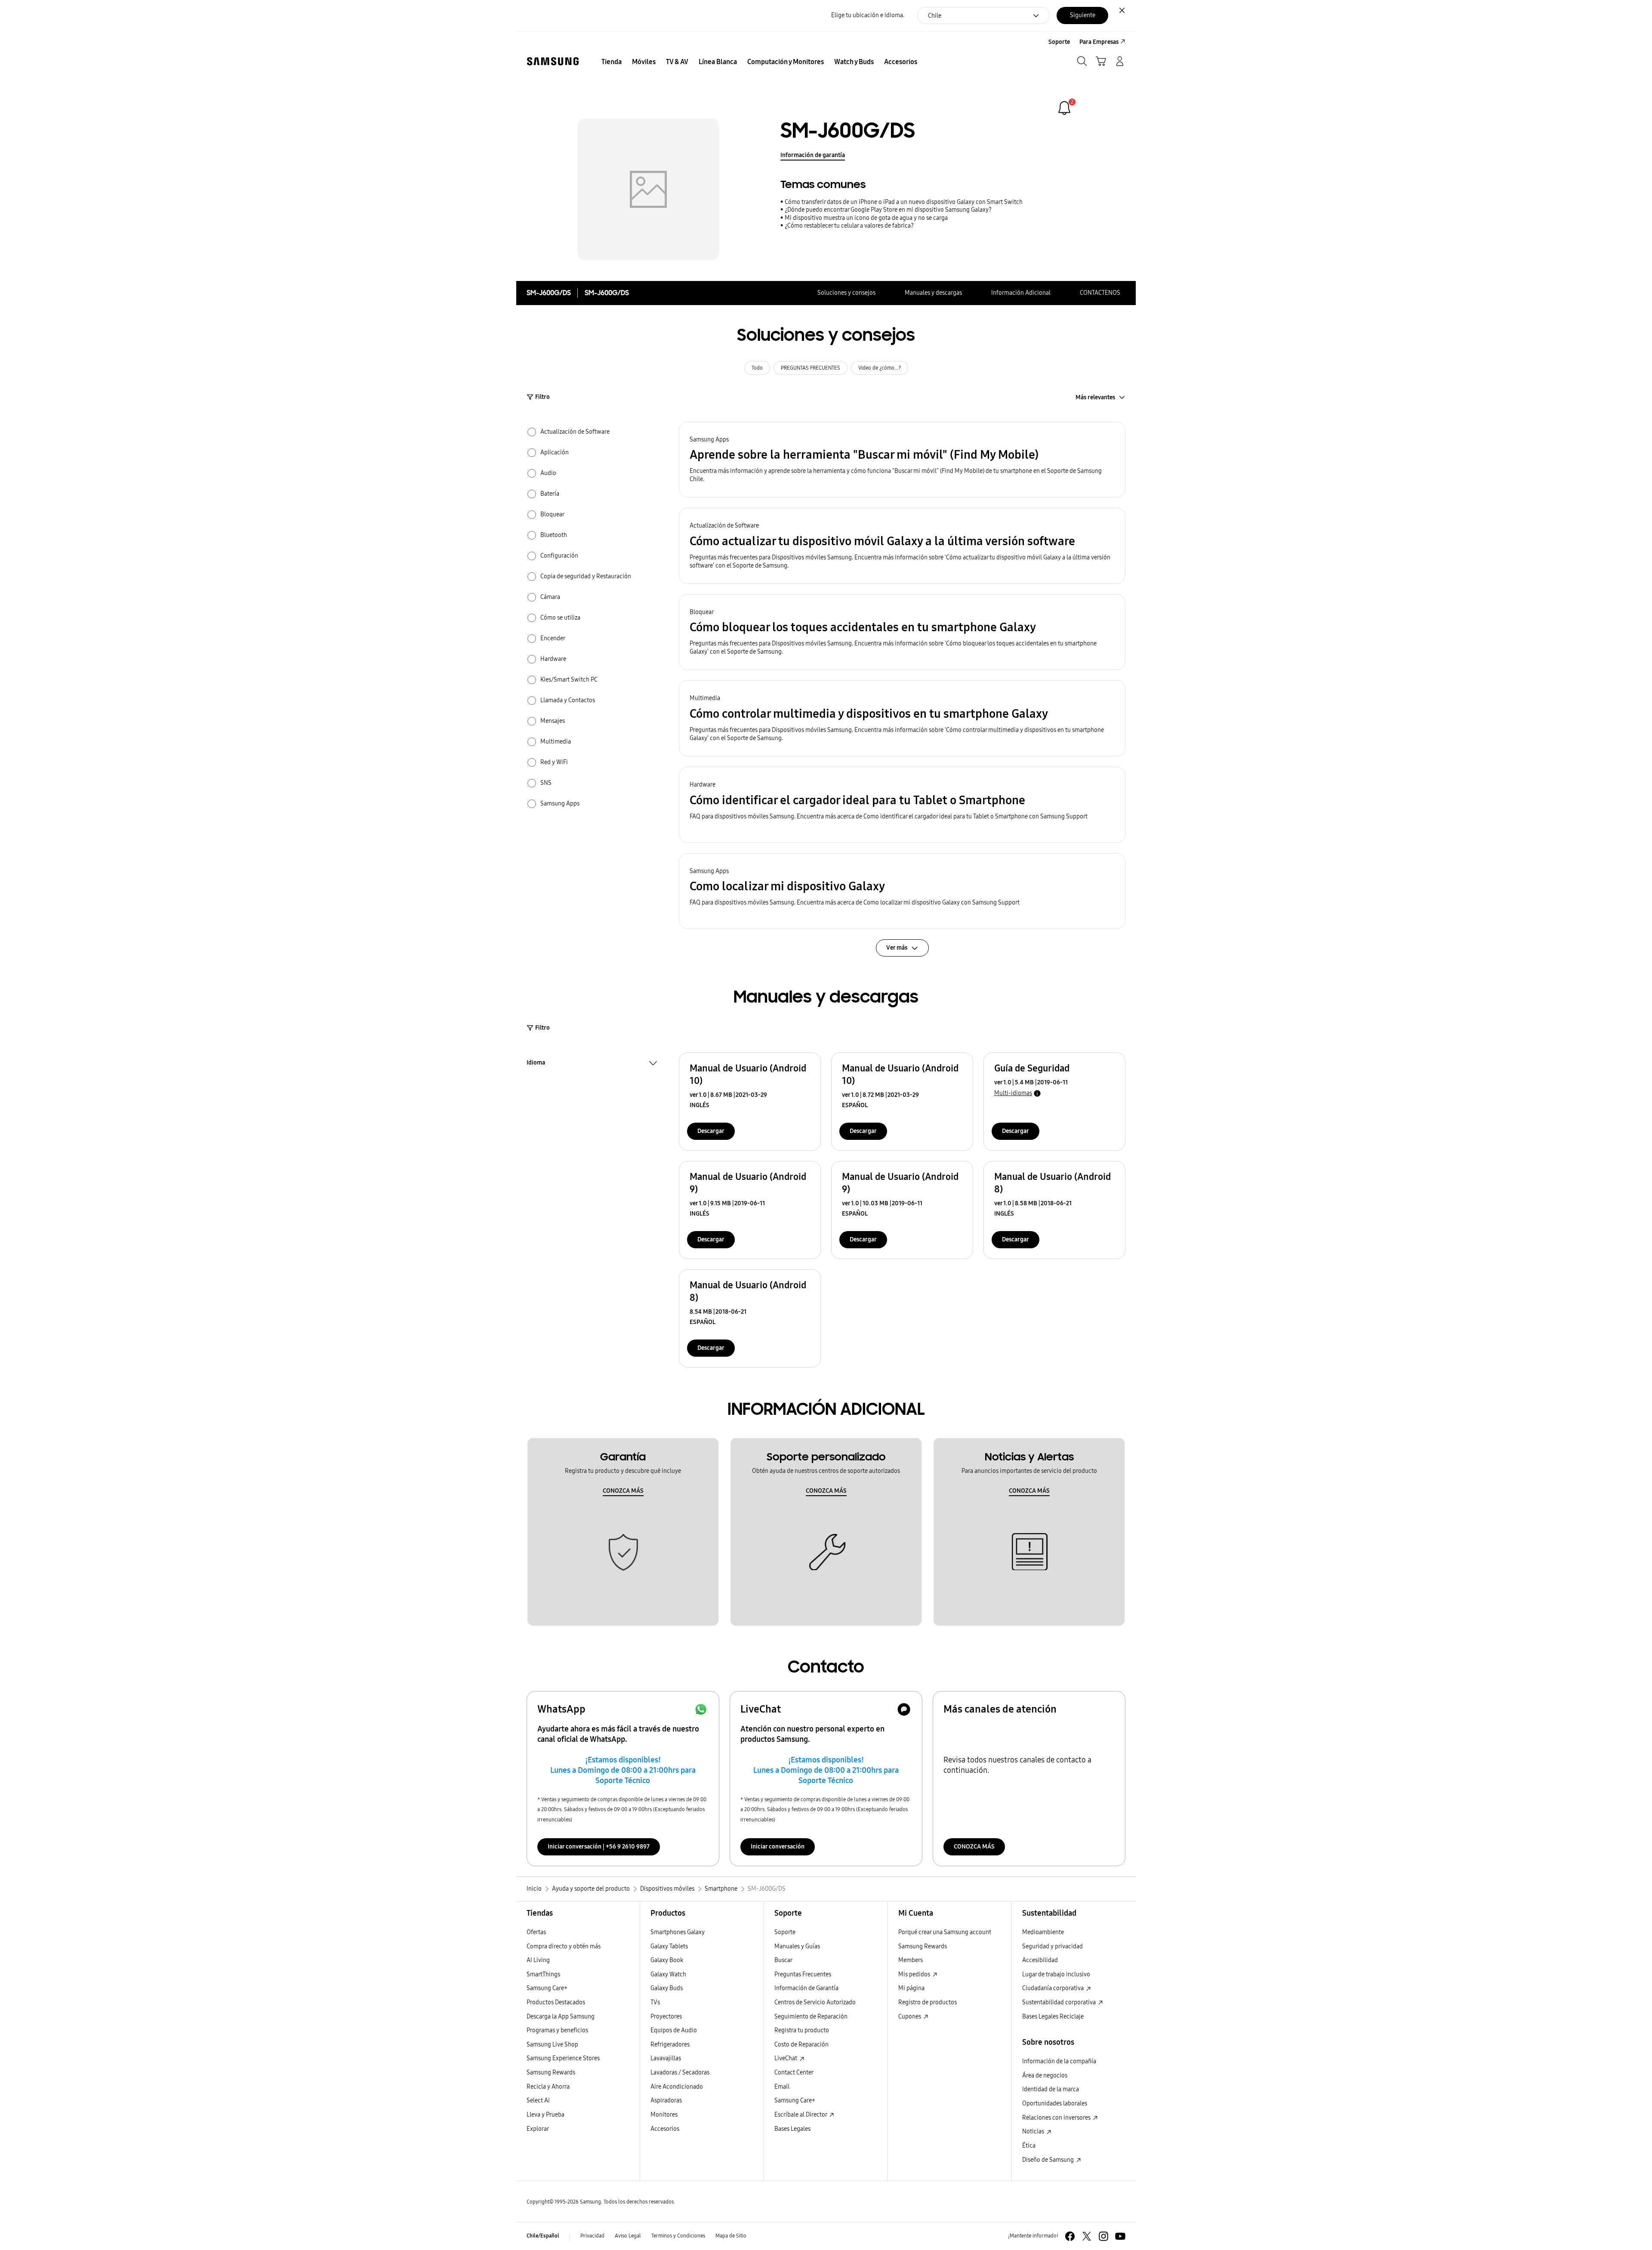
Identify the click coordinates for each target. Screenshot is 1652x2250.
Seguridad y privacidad (1053, 1946)
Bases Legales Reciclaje (1053, 2017)
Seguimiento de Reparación (811, 2017)
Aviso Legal (628, 2236)
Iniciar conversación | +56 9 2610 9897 (599, 1847)
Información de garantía (813, 155)
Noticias (1034, 2131)
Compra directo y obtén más (564, 1946)
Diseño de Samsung (1049, 2160)
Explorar (538, 2129)
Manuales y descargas (933, 293)
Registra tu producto (802, 2030)
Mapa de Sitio (731, 2236)
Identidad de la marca (1051, 2089)
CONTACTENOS (1100, 293)
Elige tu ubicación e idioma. (868, 15)
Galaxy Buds (667, 1988)
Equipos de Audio (674, 2030)
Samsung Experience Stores (563, 2058)
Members (911, 1960)
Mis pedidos (915, 1974)
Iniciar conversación (778, 1847)
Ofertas (536, 1932)
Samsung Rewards (551, 2073)
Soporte (785, 1932)
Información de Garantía (806, 1988)
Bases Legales (792, 2129)
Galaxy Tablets (669, 1946)
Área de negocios (1045, 2076)
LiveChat (786, 2058)
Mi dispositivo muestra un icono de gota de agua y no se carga (866, 218)
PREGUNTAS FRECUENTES (811, 368)
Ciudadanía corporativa (1054, 1988)
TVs (655, 2002)
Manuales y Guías (797, 1946)
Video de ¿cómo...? (880, 368)
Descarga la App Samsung (561, 2017)
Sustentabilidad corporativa (1060, 2002)
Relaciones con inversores (1057, 2118)
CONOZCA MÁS (623, 1491)
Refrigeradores (670, 2045)
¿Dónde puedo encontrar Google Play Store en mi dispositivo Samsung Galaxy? (888, 210)
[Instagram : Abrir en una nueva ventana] (1103, 2236)
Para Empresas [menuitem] (1099, 42)
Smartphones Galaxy (678, 1932)
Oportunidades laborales (1055, 2103)
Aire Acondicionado (677, 2087)
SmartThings (543, 1974)
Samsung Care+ (547, 1988)
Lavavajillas (666, 2058)
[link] (1064, 108)
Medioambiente (1043, 1932)
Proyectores (666, 2017)
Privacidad (592, 2236)
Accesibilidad (1040, 1960)
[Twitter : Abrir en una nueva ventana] (1087, 2236)
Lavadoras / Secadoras (680, 2073)
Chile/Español (543, 2236)
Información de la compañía (1059, 2061)
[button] (902, 460)
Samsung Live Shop (552, 2045)
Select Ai (538, 2100)
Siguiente (1083, 15)
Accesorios (665, 2129)
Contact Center (794, 2073)
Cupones (910, 2017)
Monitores (664, 2115)
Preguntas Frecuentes (803, 1974)
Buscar (783, 1960)
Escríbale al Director (801, 2115)
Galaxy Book (667, 1960)
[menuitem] (612, 62)
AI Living (538, 1960)
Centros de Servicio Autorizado (815, 2002)
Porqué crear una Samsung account (945, 1932)
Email (782, 2087)
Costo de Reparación (801, 2045)
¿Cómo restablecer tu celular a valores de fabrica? (849, 226)
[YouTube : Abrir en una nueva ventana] (1120, 2236)
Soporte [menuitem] (1059, 42)
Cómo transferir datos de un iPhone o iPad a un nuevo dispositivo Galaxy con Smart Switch (904, 202)
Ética (1029, 2146)
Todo (757, 368)
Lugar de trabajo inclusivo (1056, 1974)
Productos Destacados (556, 2002)
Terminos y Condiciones (678, 2236)
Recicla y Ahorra (548, 2087)
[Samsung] (553, 61)
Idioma (536, 1064)
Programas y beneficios (557, 2030)
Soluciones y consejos (846, 293)
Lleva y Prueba (546, 2115)
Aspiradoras (666, 2100)
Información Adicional (1021, 293)
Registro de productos (928, 2002)
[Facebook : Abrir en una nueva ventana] (1070, 2236)
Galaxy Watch (668, 1974)
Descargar (711, 1131)
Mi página (911, 1988)
